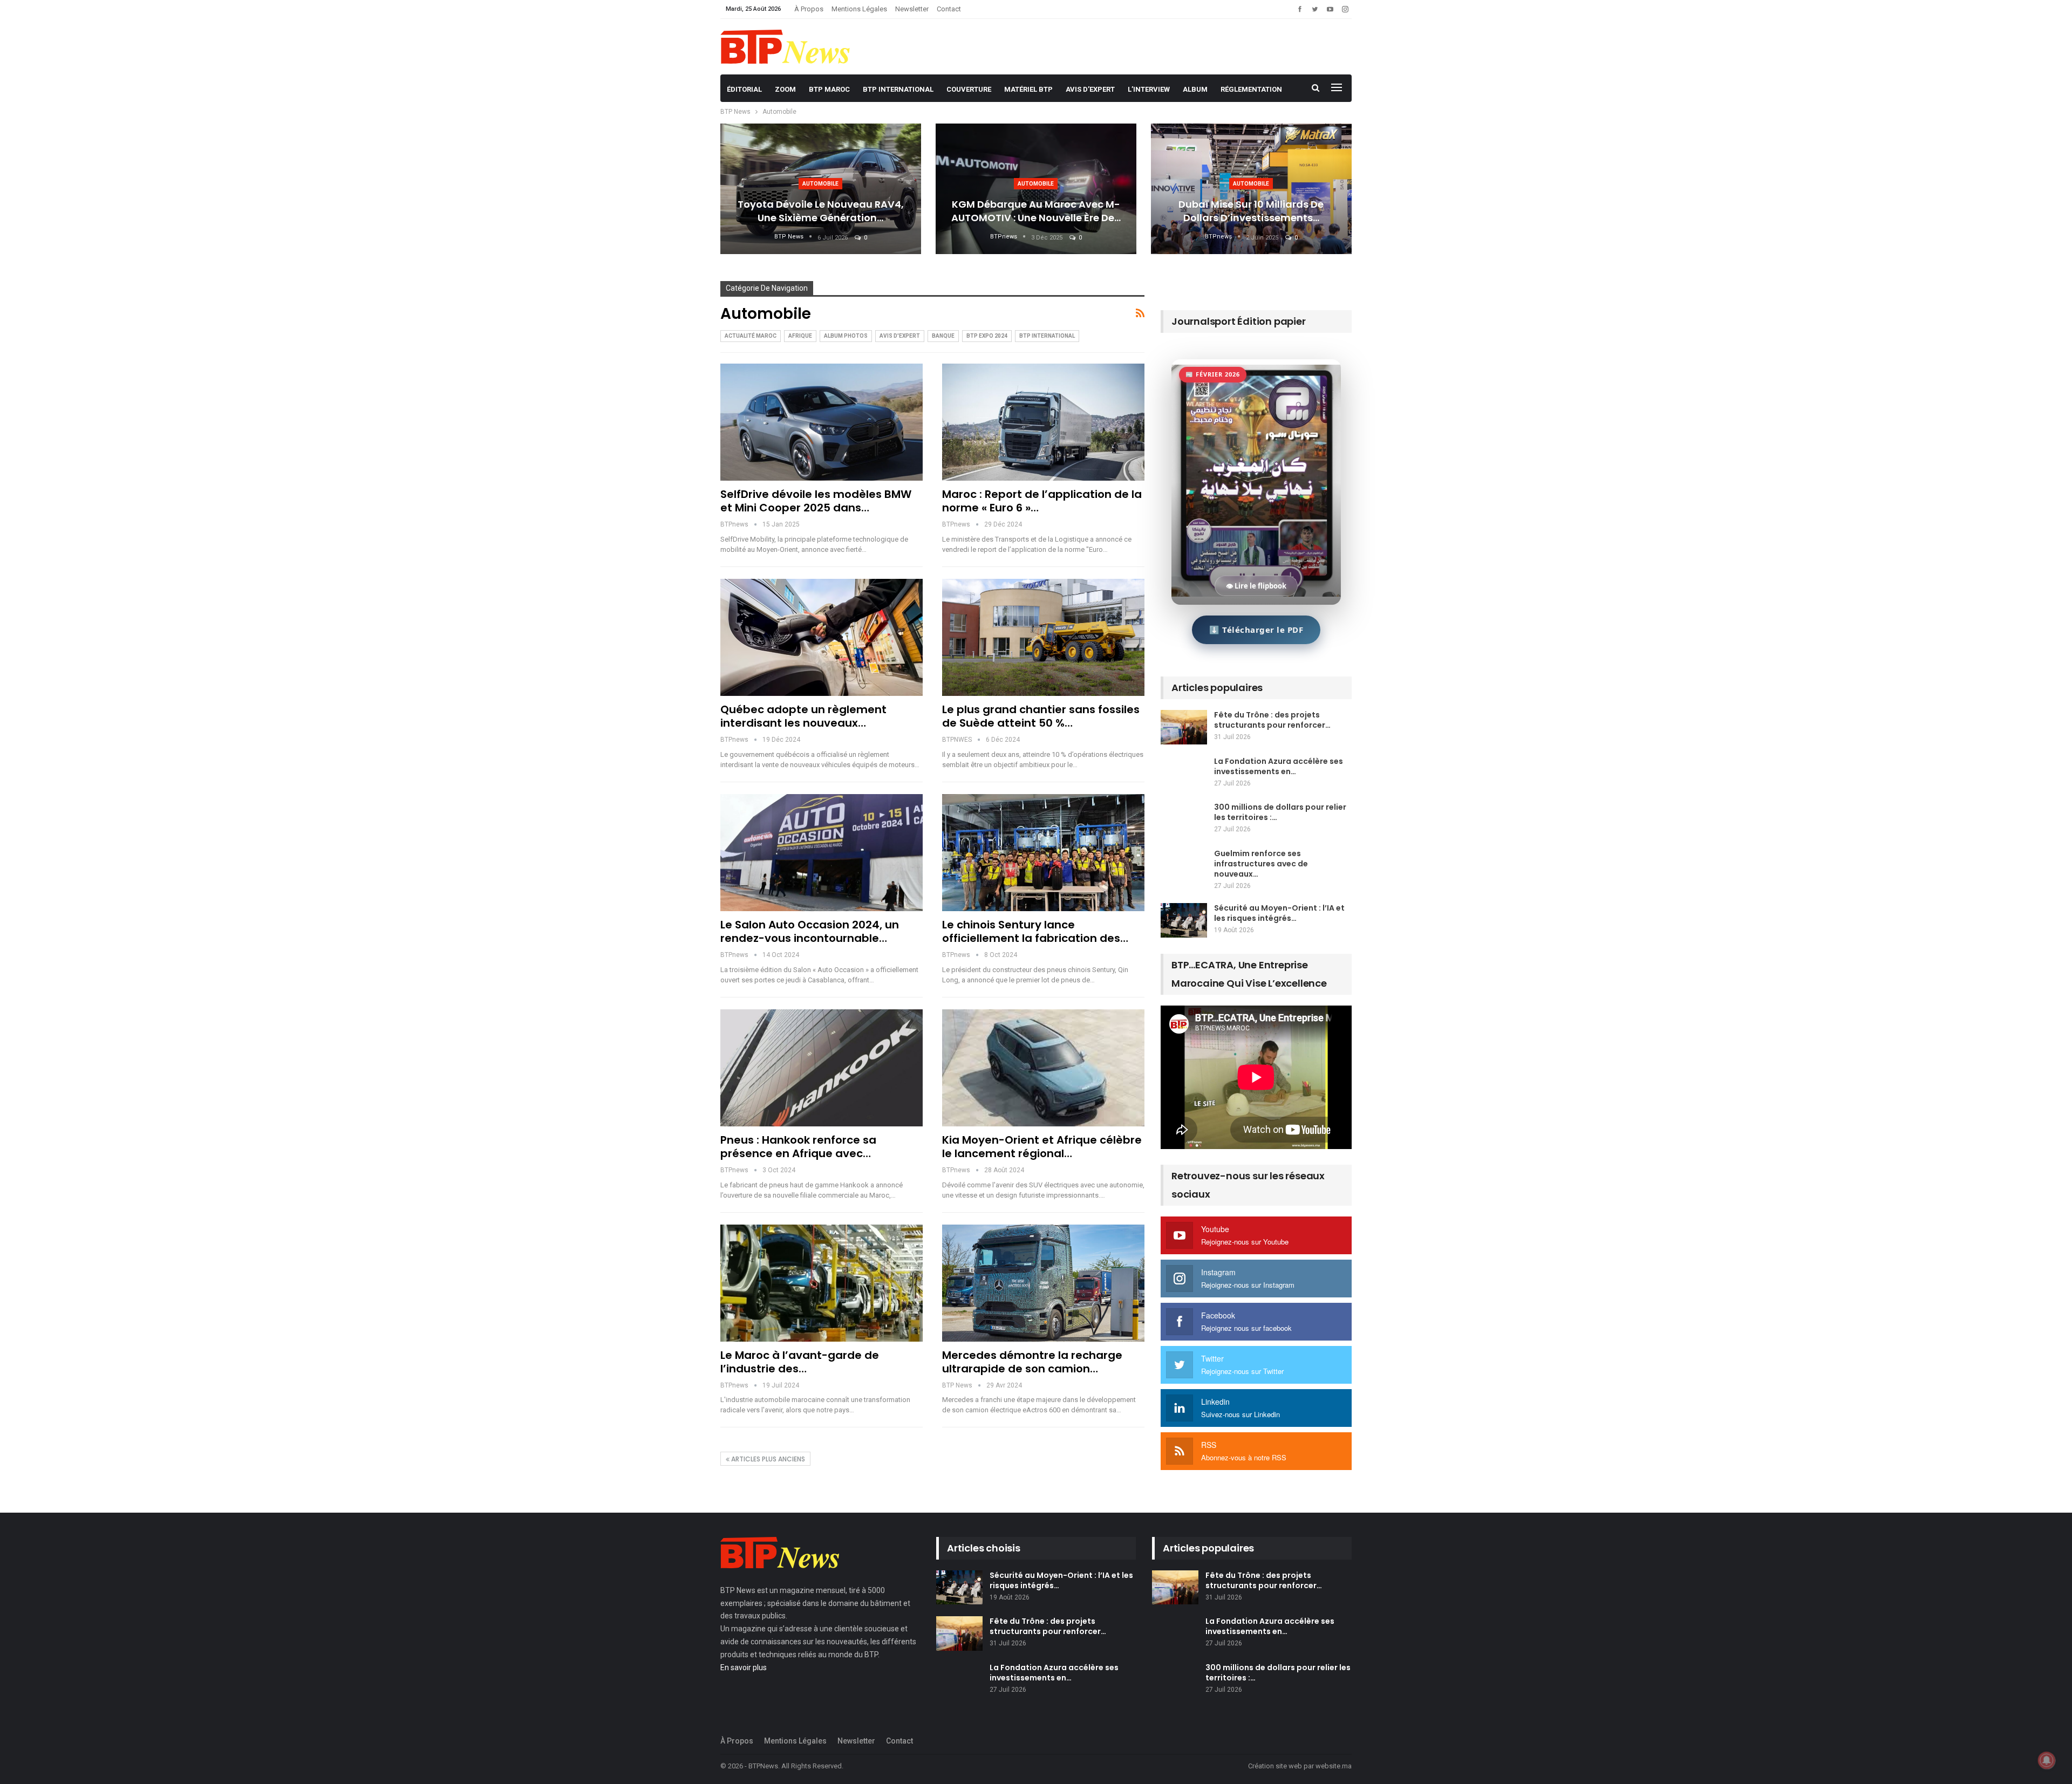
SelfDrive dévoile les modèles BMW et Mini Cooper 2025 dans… (816, 501)
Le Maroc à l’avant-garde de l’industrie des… (800, 1362)
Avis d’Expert (1090, 89)
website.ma (1334, 1766)
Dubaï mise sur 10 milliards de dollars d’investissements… (1251, 211)
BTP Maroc (829, 89)
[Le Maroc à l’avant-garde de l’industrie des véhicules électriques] (822, 1283)
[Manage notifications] (2047, 1760)
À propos (809, 9)
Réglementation (1251, 89)
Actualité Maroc (751, 336)
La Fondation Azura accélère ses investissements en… (1279, 766)
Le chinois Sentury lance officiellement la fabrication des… (1035, 931)
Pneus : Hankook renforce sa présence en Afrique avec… (798, 1147)
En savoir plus (744, 1667)
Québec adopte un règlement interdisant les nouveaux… (803, 716)
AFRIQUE (800, 336)
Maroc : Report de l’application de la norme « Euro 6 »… (1042, 501)
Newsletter (912, 9)
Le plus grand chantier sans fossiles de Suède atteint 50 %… (1041, 716)
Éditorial (744, 89)
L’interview (1149, 89)
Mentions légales (859, 9)
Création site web (1275, 1766)
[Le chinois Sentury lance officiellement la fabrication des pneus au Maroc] (1043, 853)
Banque (943, 336)
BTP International (898, 89)
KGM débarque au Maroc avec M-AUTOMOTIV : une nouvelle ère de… (1036, 211)
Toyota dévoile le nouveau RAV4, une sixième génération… (821, 211)
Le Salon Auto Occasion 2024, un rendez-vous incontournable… (810, 931)
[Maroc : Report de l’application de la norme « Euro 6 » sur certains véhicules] (1043, 422)
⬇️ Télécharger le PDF (1256, 630)
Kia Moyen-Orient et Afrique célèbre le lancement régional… (1042, 1147)
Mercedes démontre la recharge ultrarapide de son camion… (1032, 1362)
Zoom (785, 89)
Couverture (969, 89)
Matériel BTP (1028, 89)
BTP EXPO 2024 (987, 336)
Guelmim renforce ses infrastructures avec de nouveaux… (1261, 864)
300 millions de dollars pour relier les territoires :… (1280, 812)
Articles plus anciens (767, 1459)
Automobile (820, 184)
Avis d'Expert (900, 336)
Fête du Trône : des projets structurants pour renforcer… (1272, 720)
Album (1195, 89)
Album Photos (846, 336)
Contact (949, 9)
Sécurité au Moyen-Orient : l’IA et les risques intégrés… (1279, 913)
